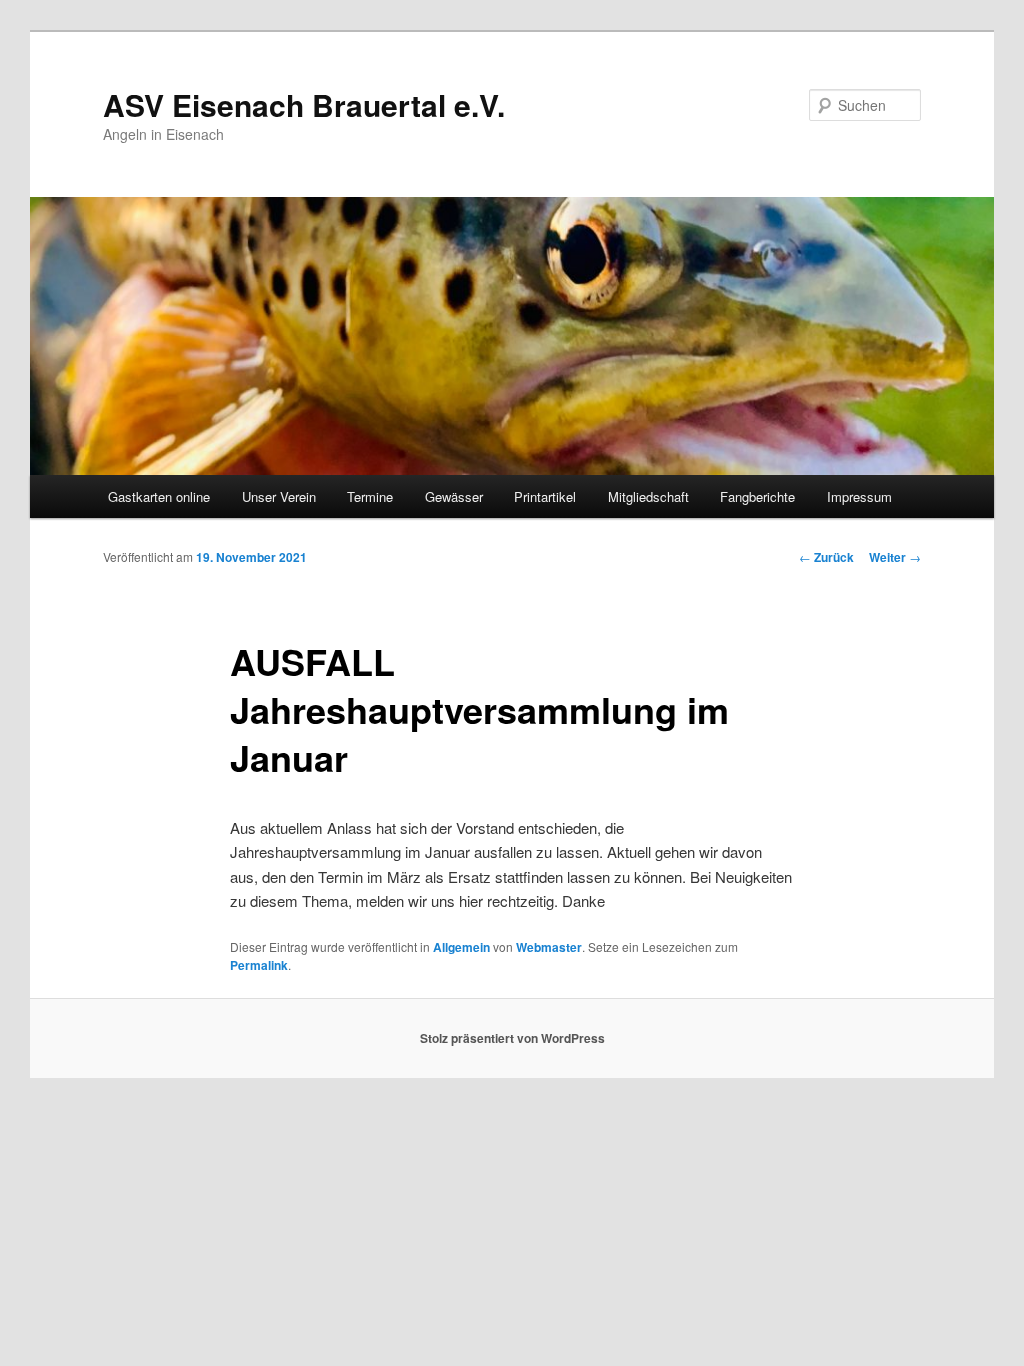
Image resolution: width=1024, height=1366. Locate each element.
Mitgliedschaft (648, 496)
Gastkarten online (159, 496)
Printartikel (545, 496)
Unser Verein (279, 496)
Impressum (859, 496)
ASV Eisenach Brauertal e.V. (304, 104)
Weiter (895, 557)
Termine (370, 496)
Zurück (826, 557)
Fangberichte (757, 496)
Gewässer (454, 496)
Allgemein (461, 947)
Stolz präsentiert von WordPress (512, 1038)
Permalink (259, 965)
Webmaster (549, 947)
